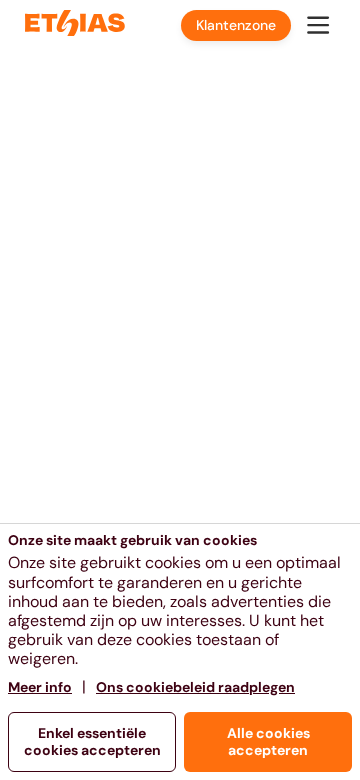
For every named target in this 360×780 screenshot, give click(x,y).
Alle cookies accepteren (268, 741)
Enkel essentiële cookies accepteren (92, 741)
